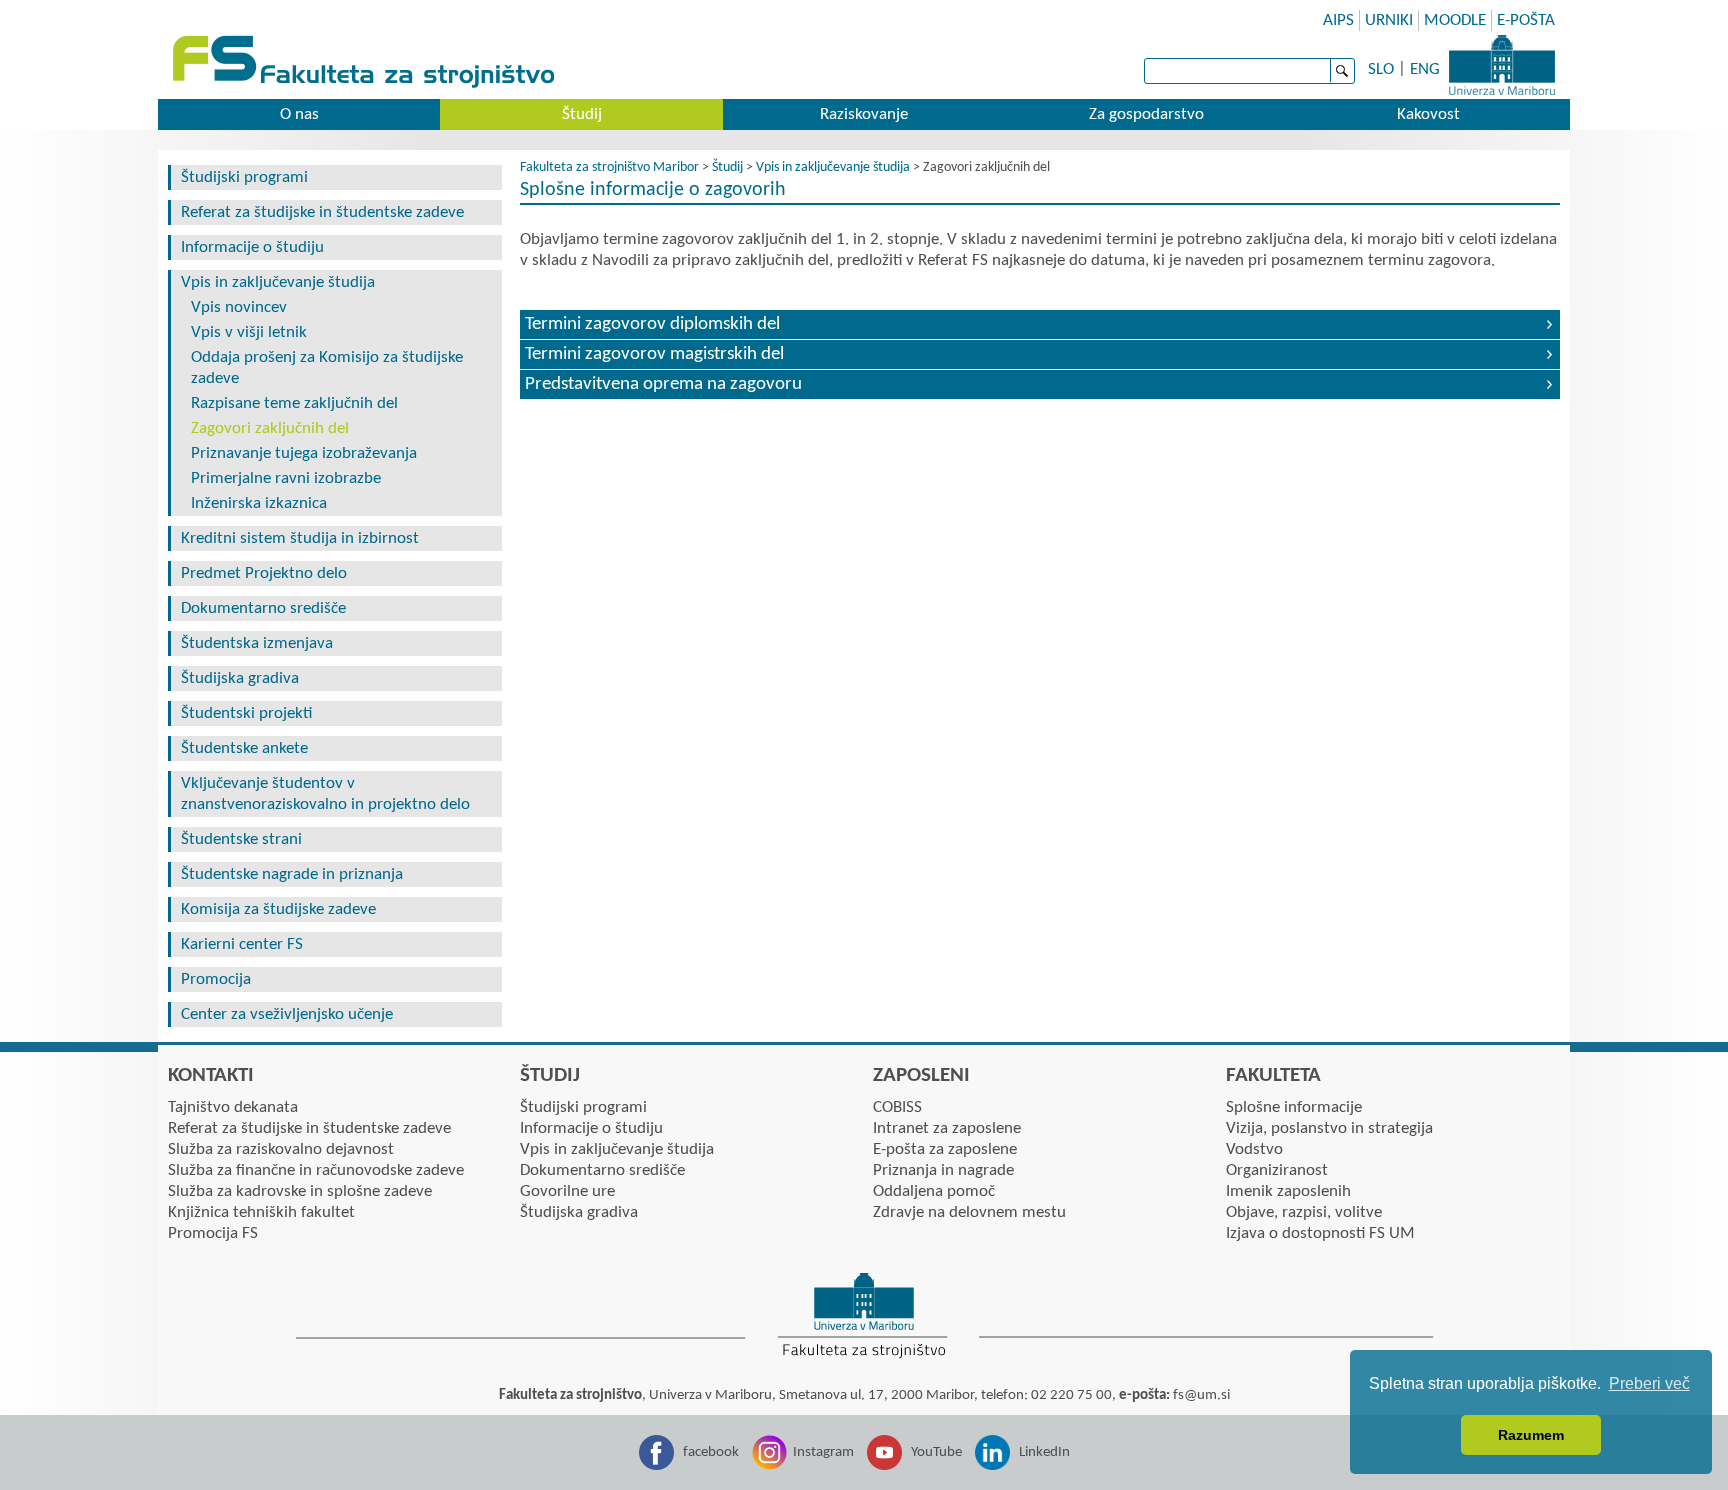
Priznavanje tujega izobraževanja (304, 453)
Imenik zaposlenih (1288, 1191)
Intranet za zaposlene (947, 1128)
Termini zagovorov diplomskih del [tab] (652, 324)
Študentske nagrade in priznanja (292, 874)
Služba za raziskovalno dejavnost (281, 1149)
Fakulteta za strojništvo (365, 62)
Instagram (823, 1452)
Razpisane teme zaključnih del (294, 403)
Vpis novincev (239, 307)
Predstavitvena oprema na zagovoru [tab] (663, 384)
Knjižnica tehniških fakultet (261, 1212)
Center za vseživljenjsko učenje (287, 1014)
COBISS (897, 1107)
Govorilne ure (567, 1191)
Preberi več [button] (1649, 1383)
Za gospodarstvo (1146, 114)
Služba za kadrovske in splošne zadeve (300, 1191)
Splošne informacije (1294, 1107)
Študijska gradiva (240, 678)
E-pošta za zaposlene (945, 1149)
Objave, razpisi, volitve (1304, 1212)
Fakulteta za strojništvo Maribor (609, 167)
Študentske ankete (244, 748)
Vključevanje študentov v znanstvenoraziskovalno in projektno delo (325, 794)
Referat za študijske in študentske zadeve (322, 212)
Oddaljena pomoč (934, 1191)
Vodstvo (1254, 1149)
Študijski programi (244, 177)
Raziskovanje (864, 114)
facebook (711, 1452)
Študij (582, 114)
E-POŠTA (1526, 20)
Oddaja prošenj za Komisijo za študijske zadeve (327, 368)
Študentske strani (241, 839)
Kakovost (1428, 114)
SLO (1381, 69)
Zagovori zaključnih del (270, 428)
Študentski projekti (246, 713)
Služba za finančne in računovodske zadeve (316, 1170)
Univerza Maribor (1502, 65)
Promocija (216, 979)
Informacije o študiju (252, 247)
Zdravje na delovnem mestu (969, 1212)
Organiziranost (1277, 1170)
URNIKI (1389, 20)
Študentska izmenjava (257, 643)
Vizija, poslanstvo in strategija (1329, 1128)
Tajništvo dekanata (233, 1107)
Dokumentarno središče (263, 608)
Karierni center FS (242, 944)
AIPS (1338, 20)
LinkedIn (1044, 1452)
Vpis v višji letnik (249, 332)
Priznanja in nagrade (943, 1170)
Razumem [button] (1531, 1435)
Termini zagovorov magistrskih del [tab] (654, 354)
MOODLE (1455, 20)
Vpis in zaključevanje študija (278, 282)
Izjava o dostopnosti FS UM (1320, 1233)
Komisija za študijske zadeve (278, 909)
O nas (299, 114)
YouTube (936, 1452)
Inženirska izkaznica (259, 503)
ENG (1425, 69)
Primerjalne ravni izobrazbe (286, 478)
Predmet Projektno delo (264, 573)
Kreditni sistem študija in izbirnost (300, 538)
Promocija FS (213, 1233)
